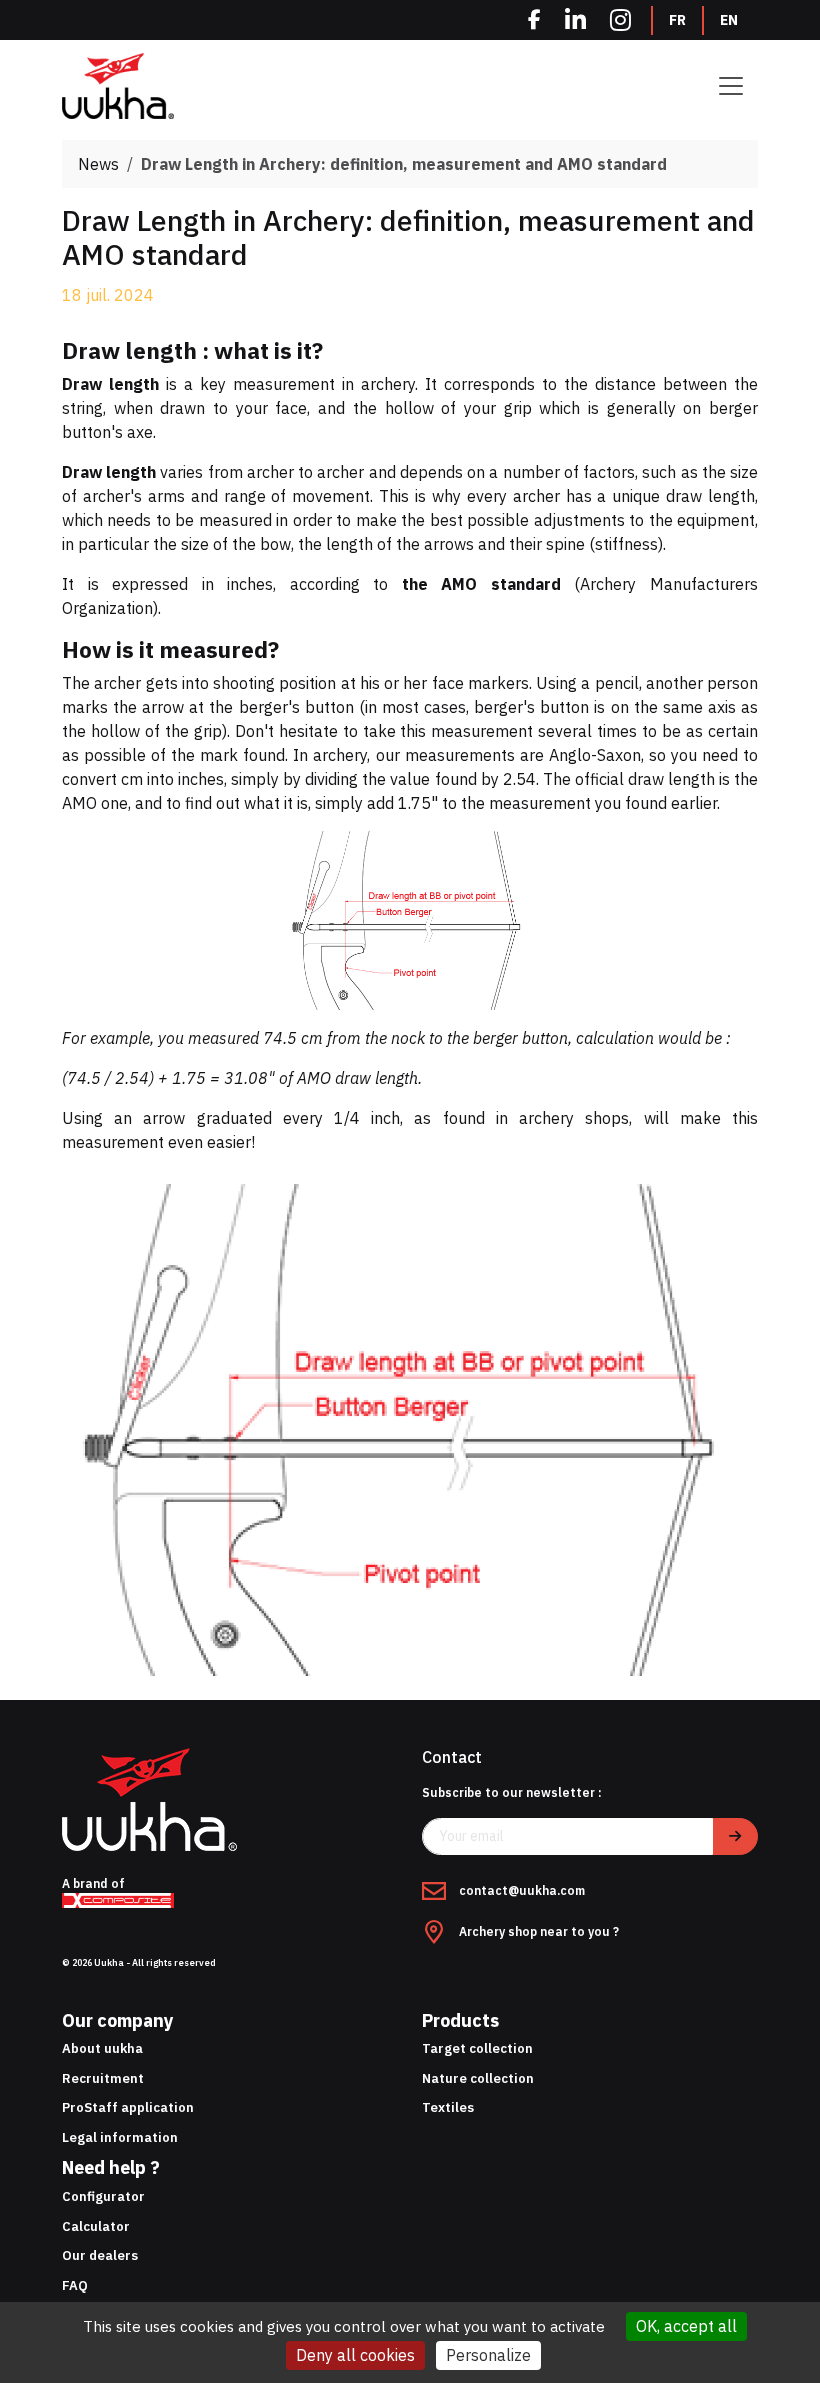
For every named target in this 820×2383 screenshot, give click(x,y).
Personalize (488, 2355)
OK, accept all (686, 2326)
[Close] (637, 1061)
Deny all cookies (355, 2355)
